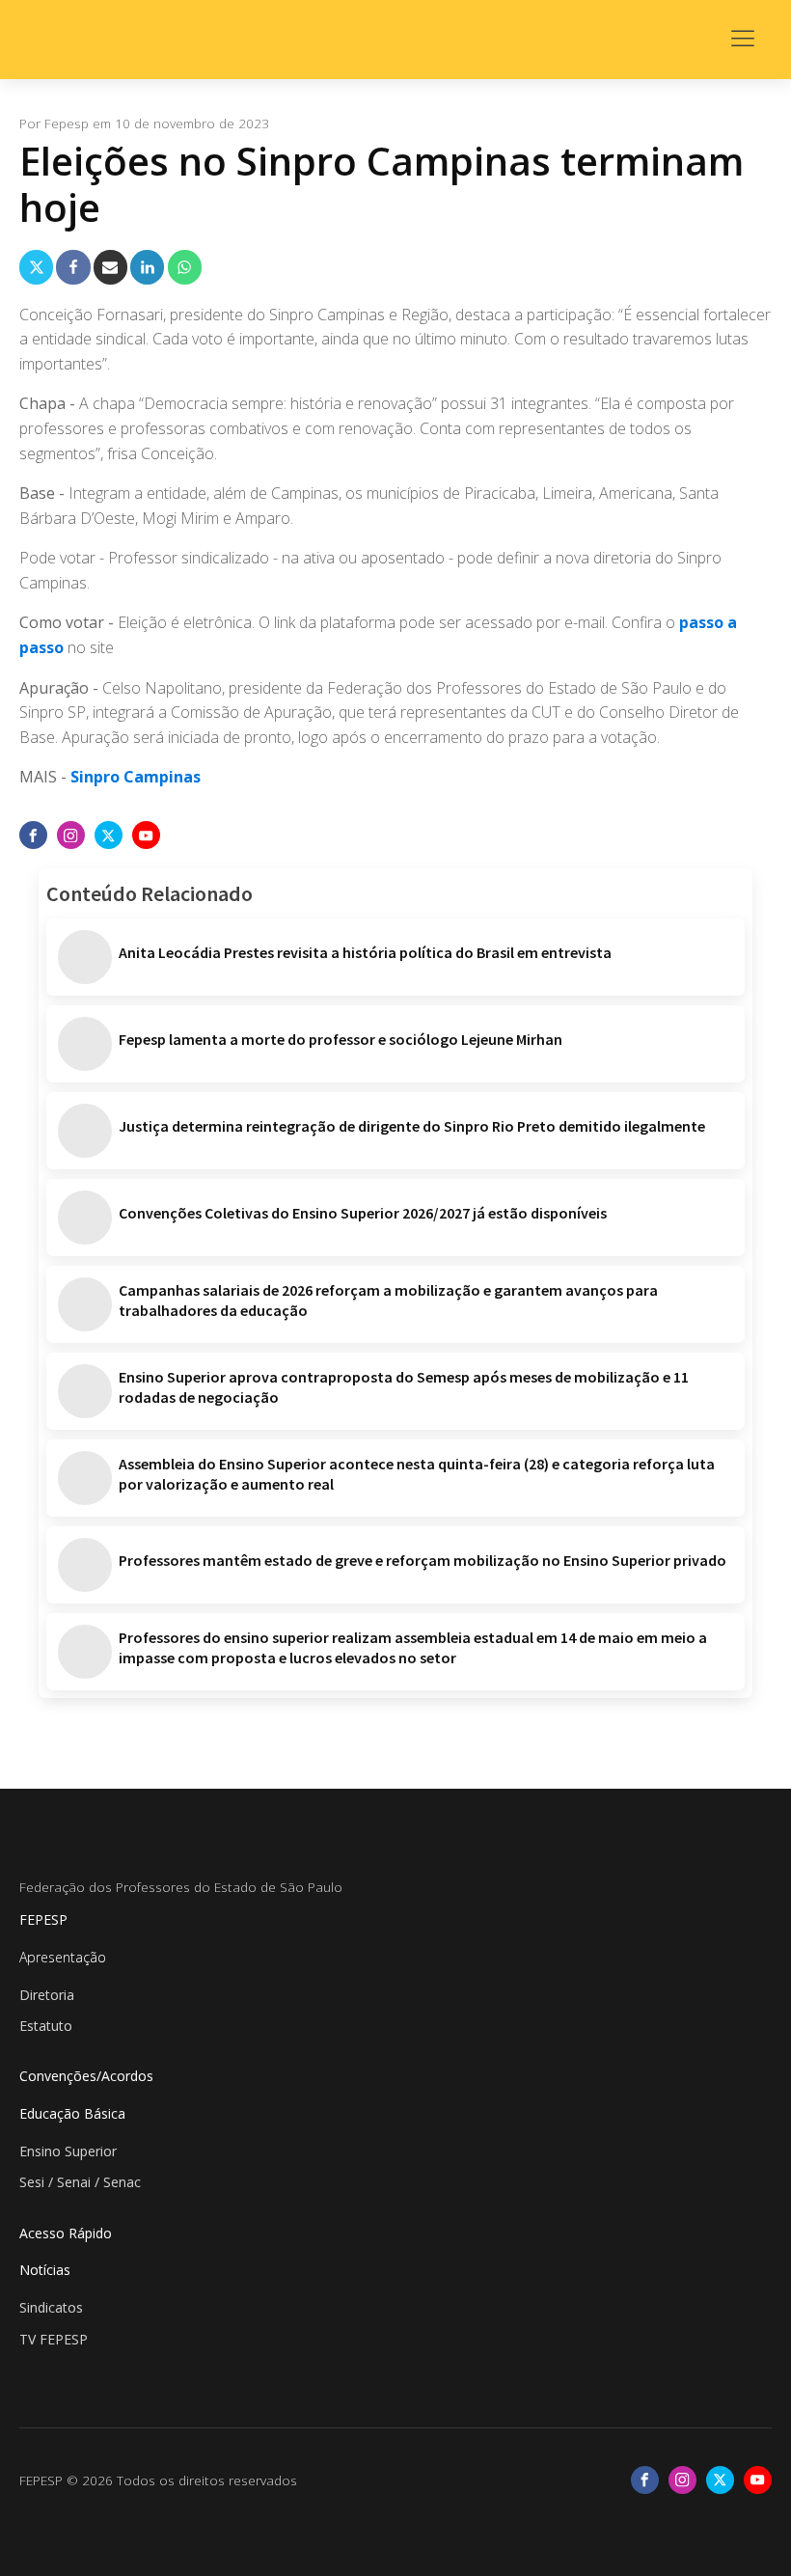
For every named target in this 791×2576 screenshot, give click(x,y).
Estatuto (46, 2026)
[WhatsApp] (185, 267)
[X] (36, 267)
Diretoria (47, 1995)
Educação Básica (72, 2113)
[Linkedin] (147, 267)
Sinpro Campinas (136, 777)
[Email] (110, 267)
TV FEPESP (54, 2339)
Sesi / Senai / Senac (80, 2182)
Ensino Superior (68, 2151)
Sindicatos (51, 2307)
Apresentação (63, 1957)
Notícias (45, 2270)
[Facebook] (73, 267)
